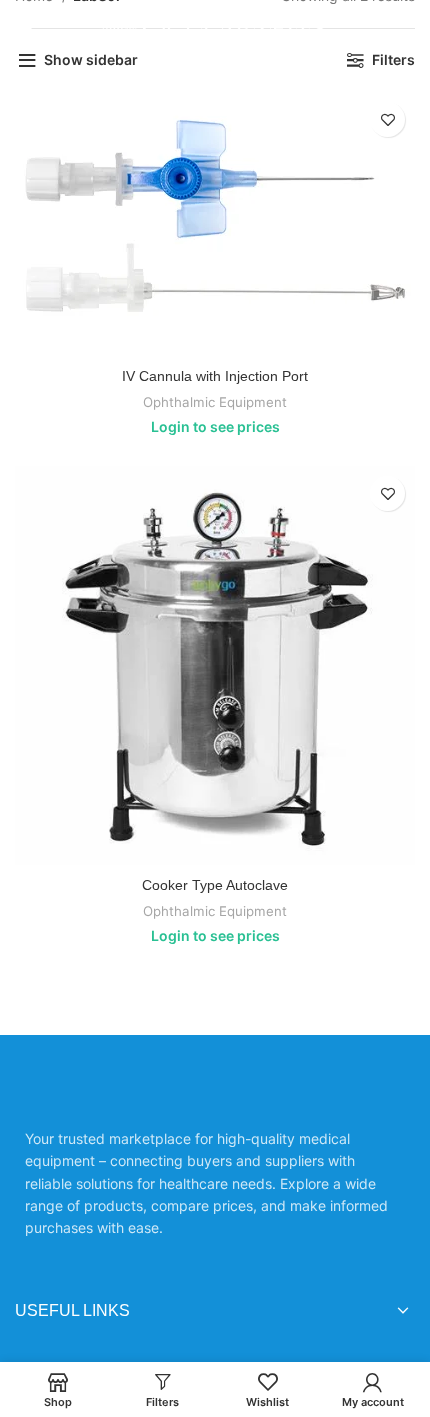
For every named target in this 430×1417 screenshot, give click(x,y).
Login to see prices (215, 426)
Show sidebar (91, 59)
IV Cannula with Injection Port (215, 376)
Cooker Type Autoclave (215, 885)
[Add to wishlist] (387, 119)
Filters (393, 59)
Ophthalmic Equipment (215, 402)
